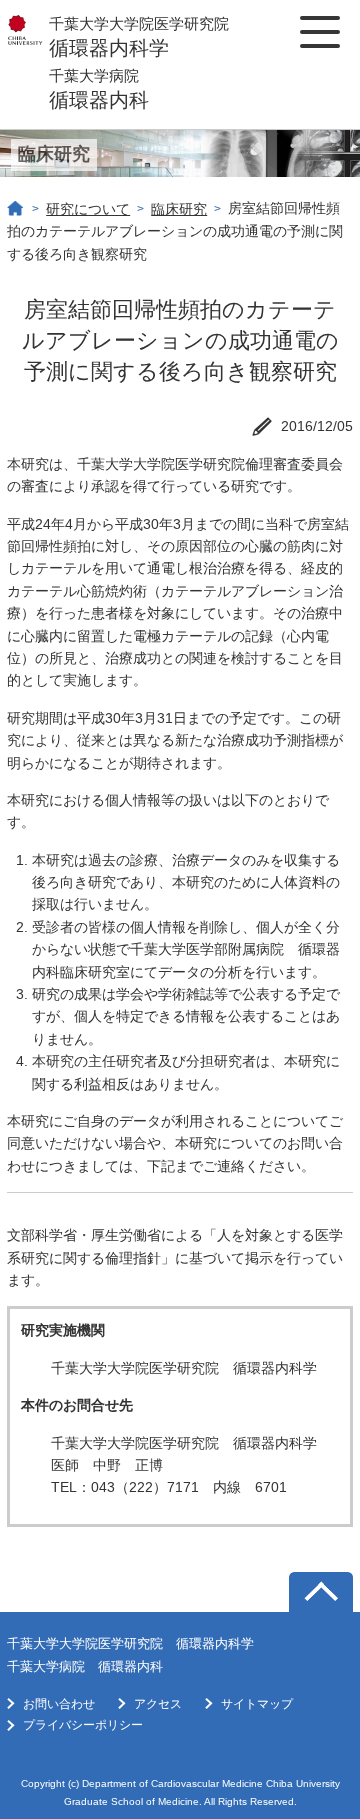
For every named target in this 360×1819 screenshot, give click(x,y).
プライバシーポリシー (83, 1725)
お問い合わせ (59, 1704)
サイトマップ (257, 1704)
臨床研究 (179, 209)
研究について (88, 209)
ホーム (16, 209)
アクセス (158, 1704)
